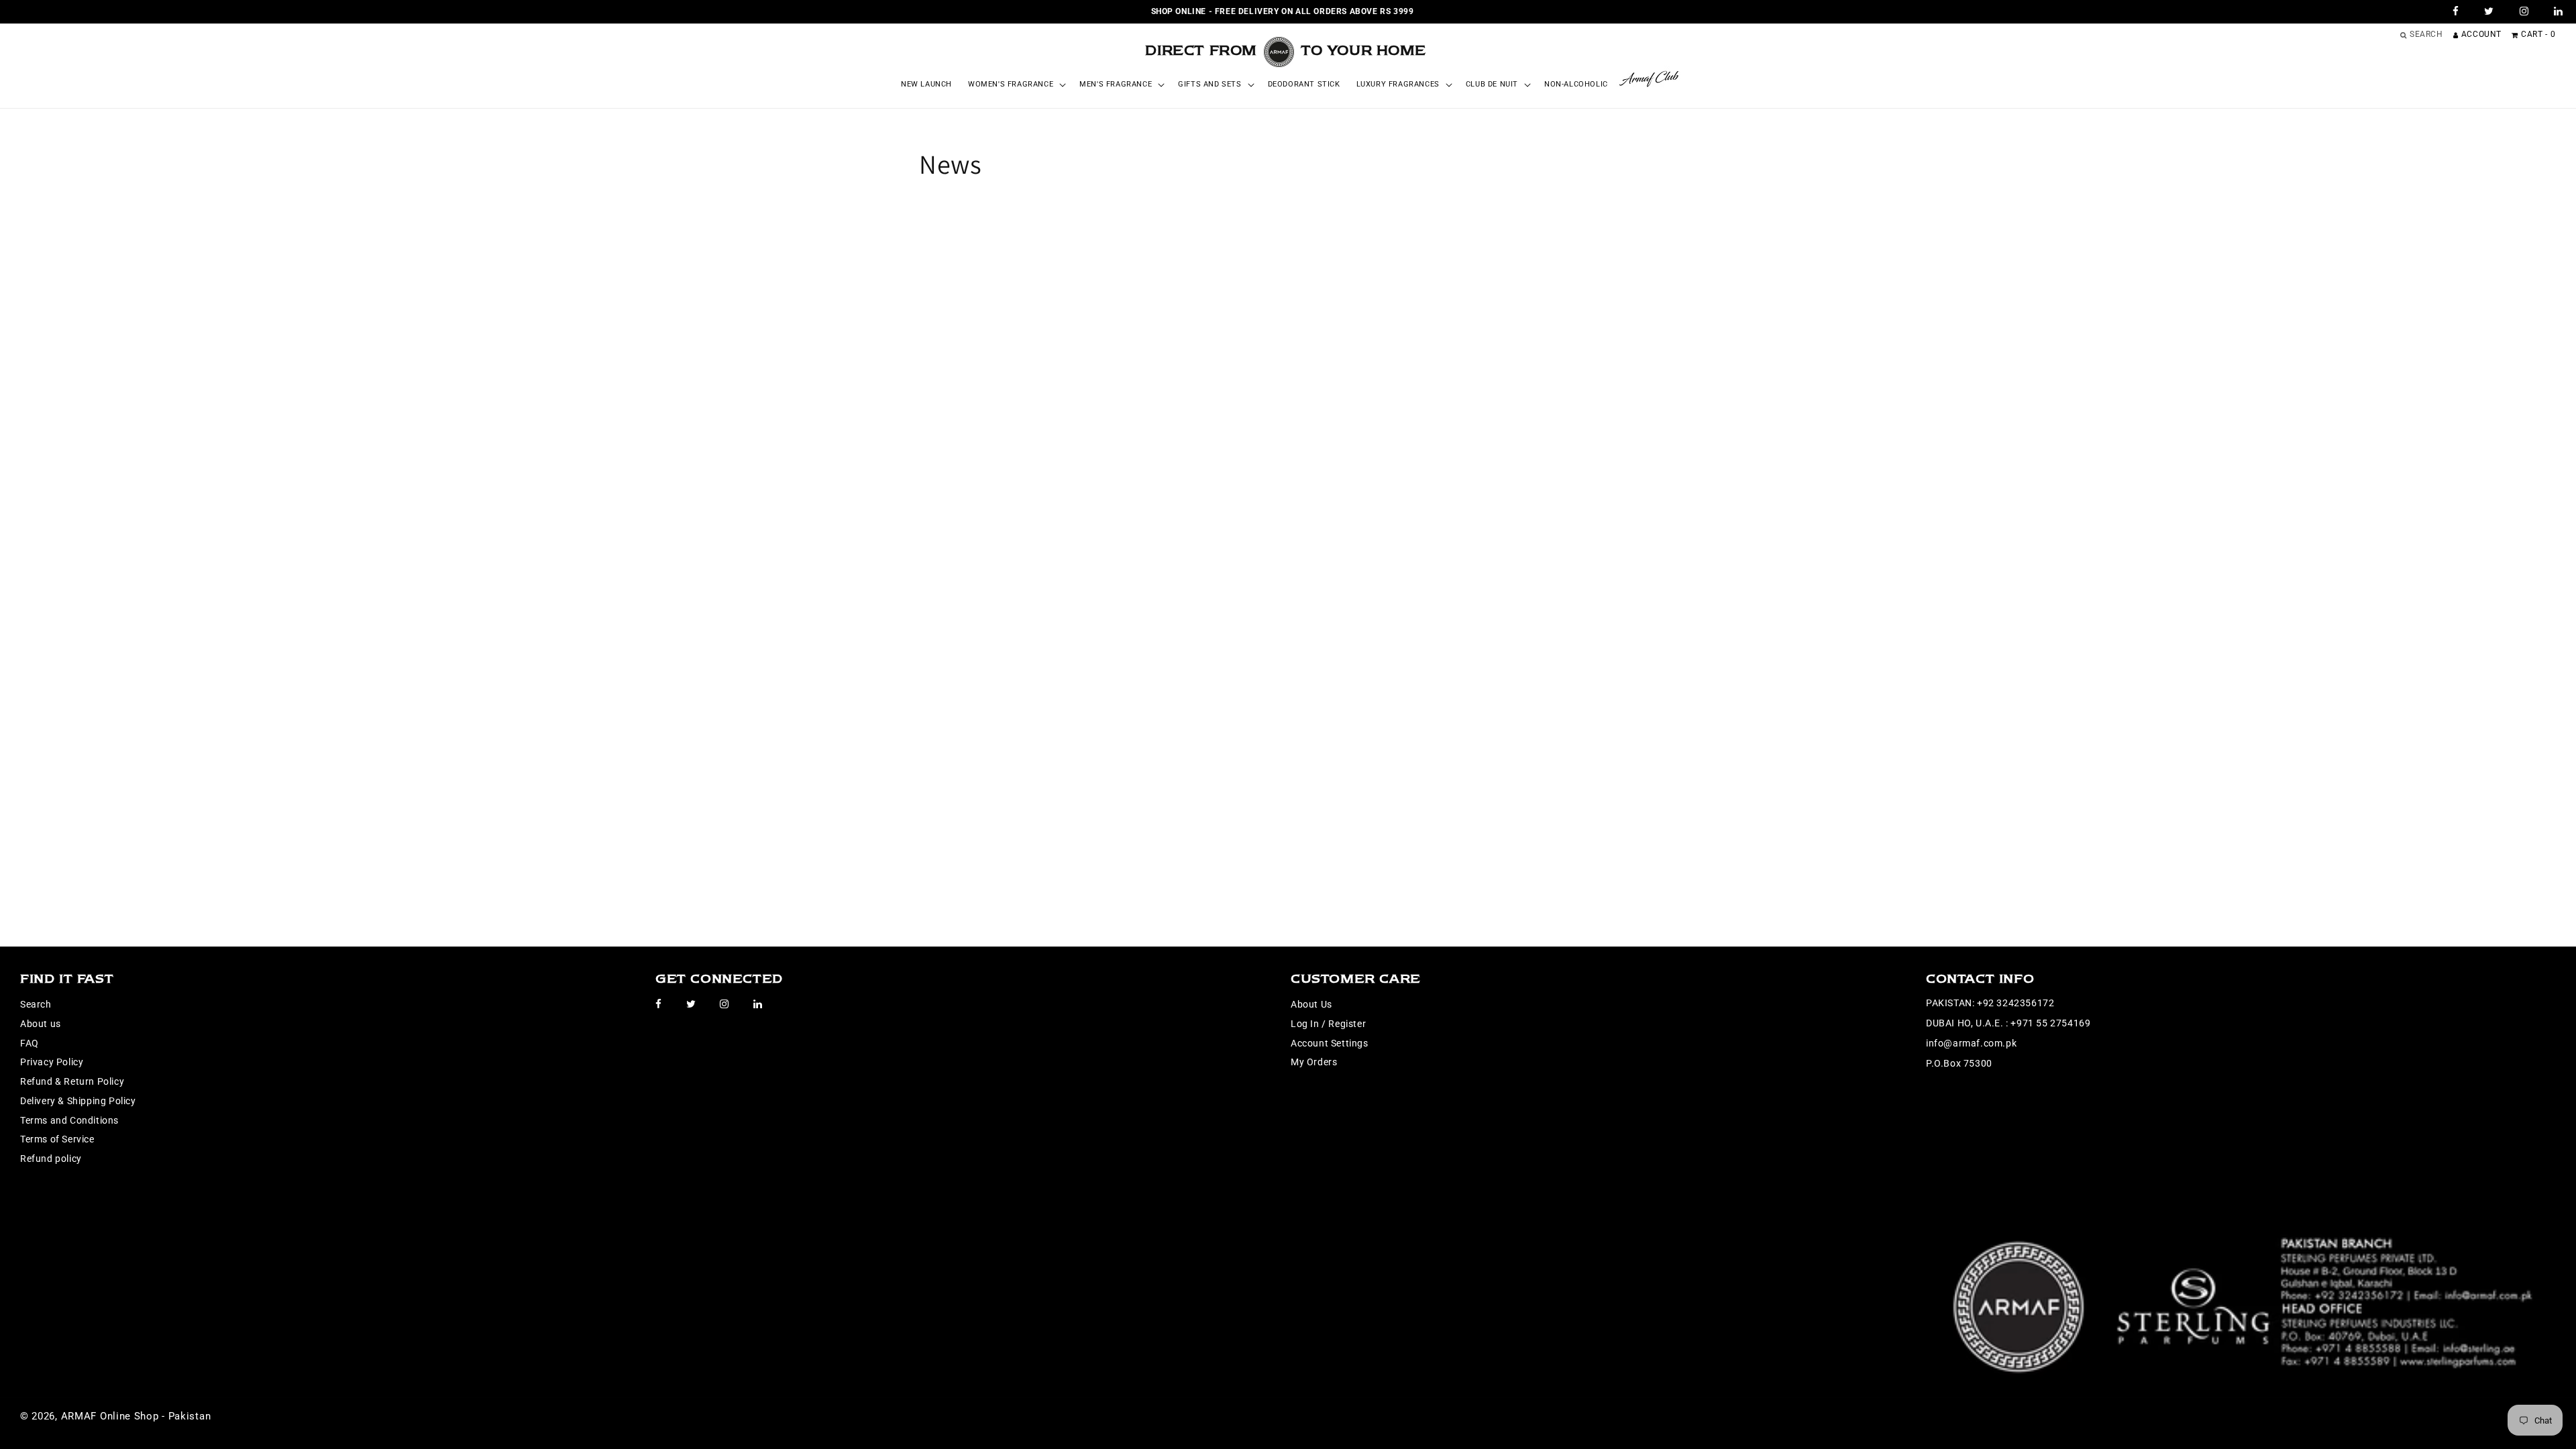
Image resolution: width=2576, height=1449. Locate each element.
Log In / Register (1328, 1024)
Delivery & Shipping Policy (78, 1101)
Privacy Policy (52, 1062)
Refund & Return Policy (72, 1081)
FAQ (30, 1043)
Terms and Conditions (69, 1120)
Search (36, 1004)
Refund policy (51, 1159)
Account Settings (1330, 1043)
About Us (1311, 1004)
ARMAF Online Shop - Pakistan (136, 1416)
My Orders (1314, 1062)
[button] (1016, 85)
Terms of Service (57, 1139)
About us (41, 1024)
